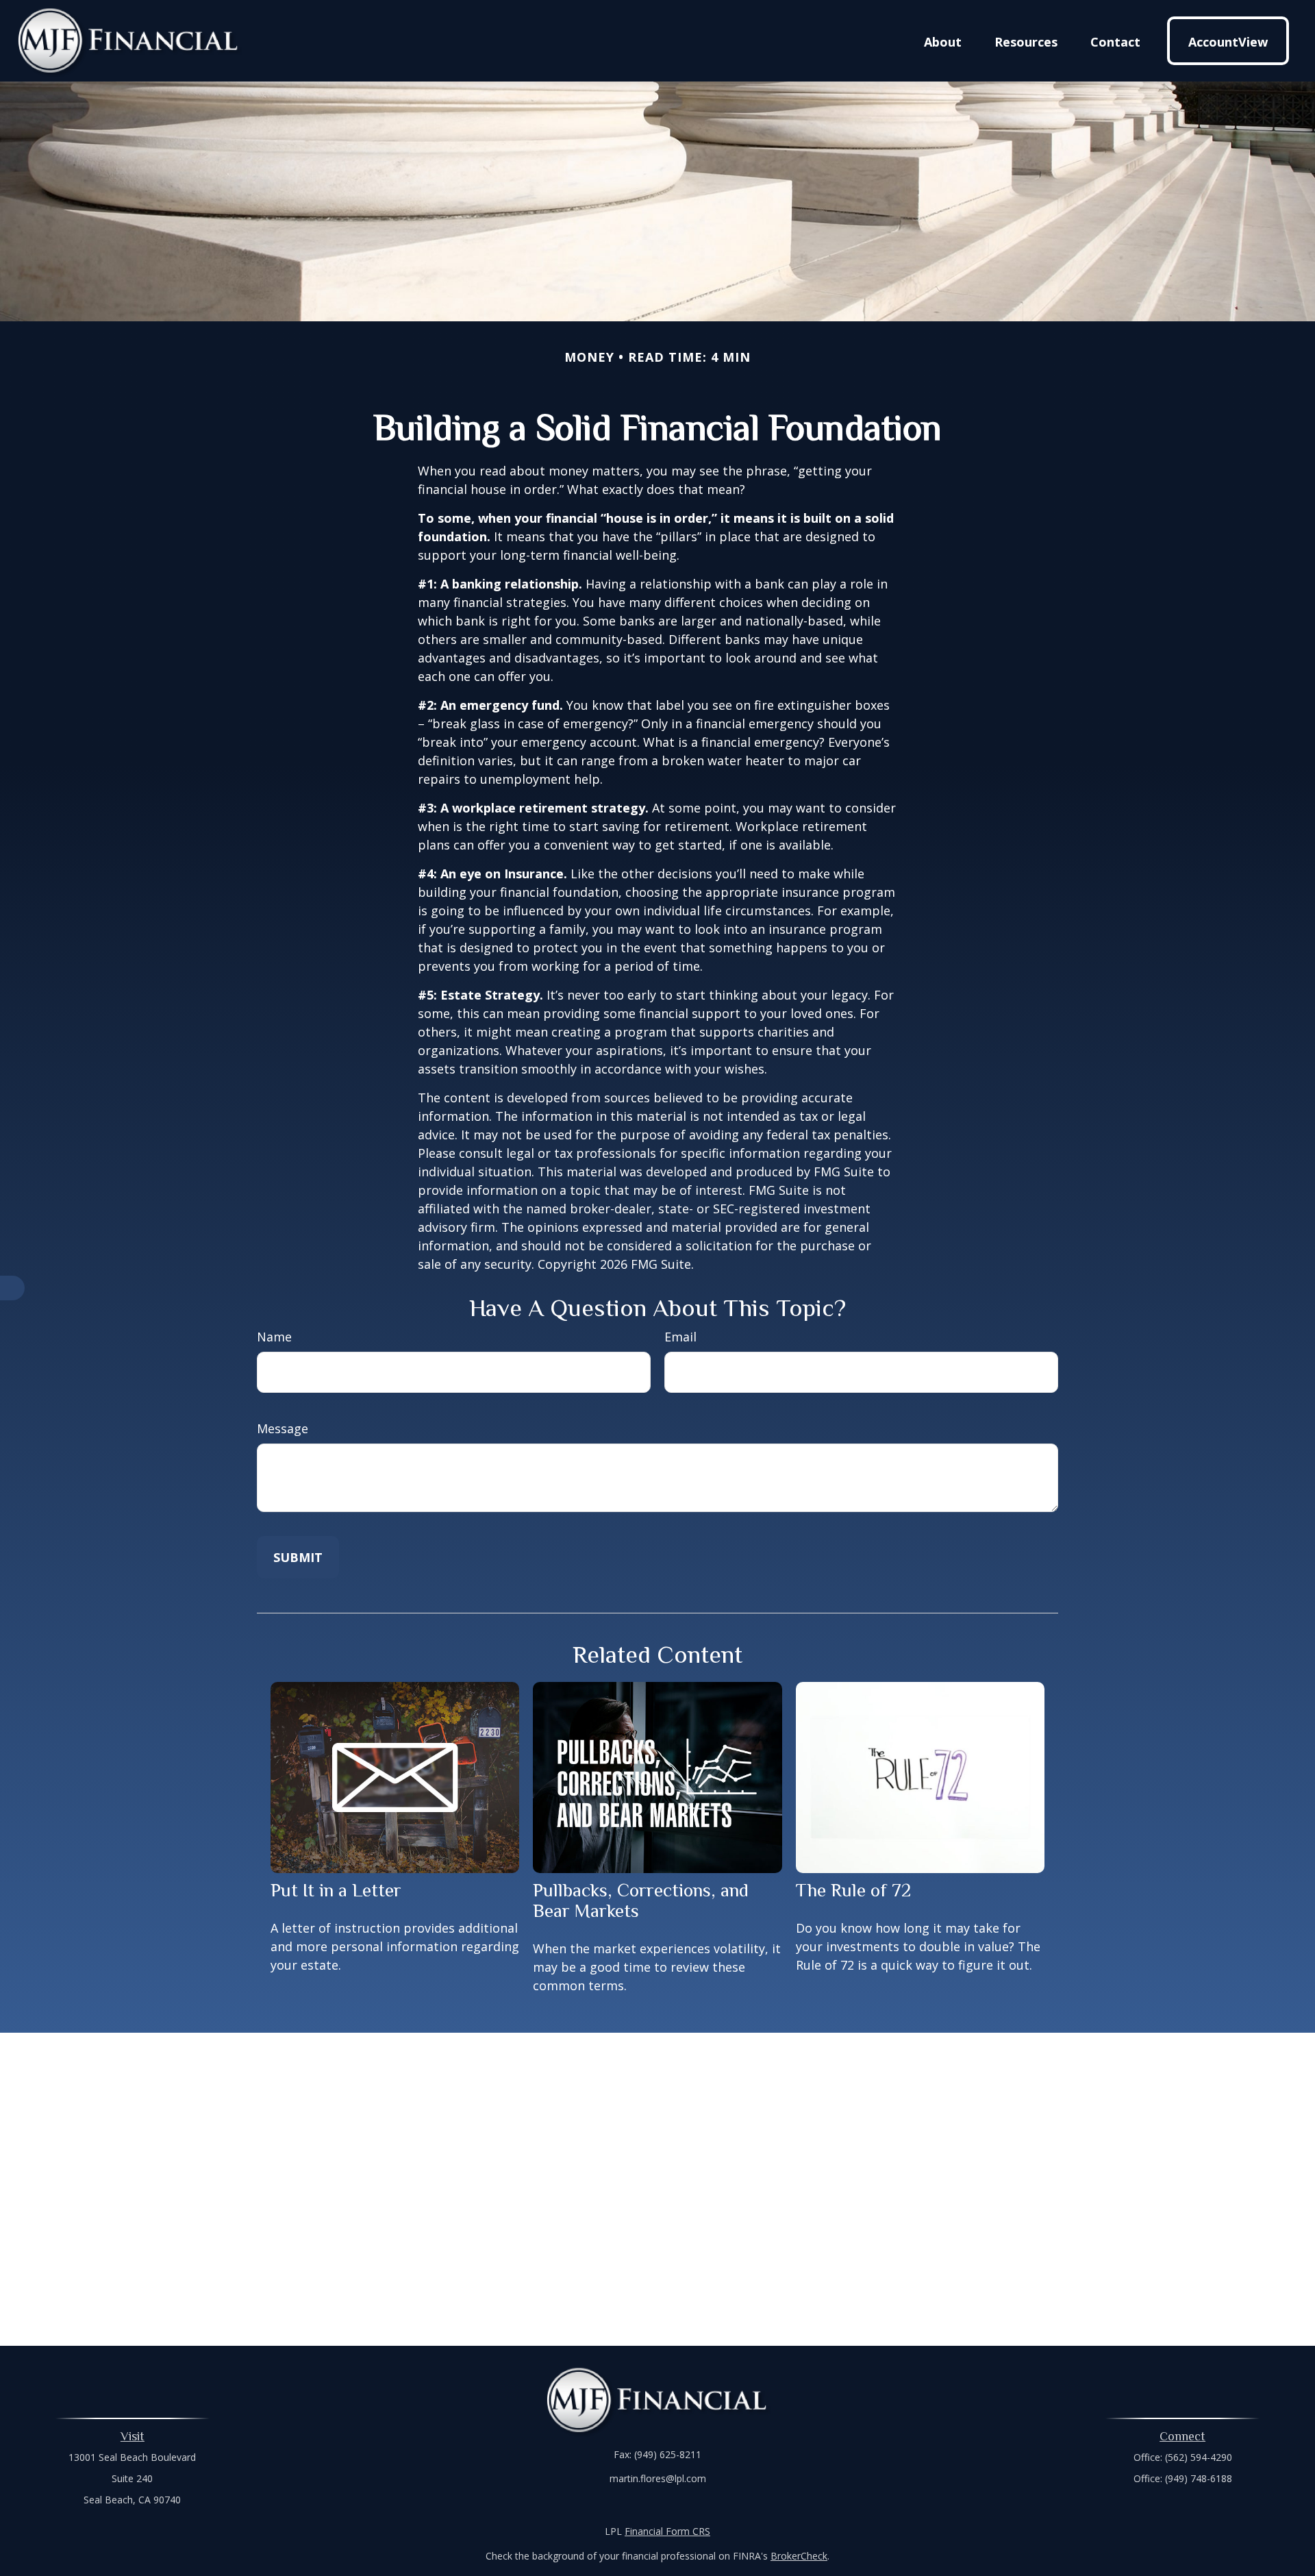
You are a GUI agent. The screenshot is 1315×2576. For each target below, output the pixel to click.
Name (274, 1337)
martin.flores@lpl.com (658, 2478)
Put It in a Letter (336, 1890)
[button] (943, 40)
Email (680, 1337)
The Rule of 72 (853, 1890)
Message (283, 1428)
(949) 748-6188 (1199, 2478)
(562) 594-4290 (1199, 2457)
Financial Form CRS (667, 2531)
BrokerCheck (799, 2556)
